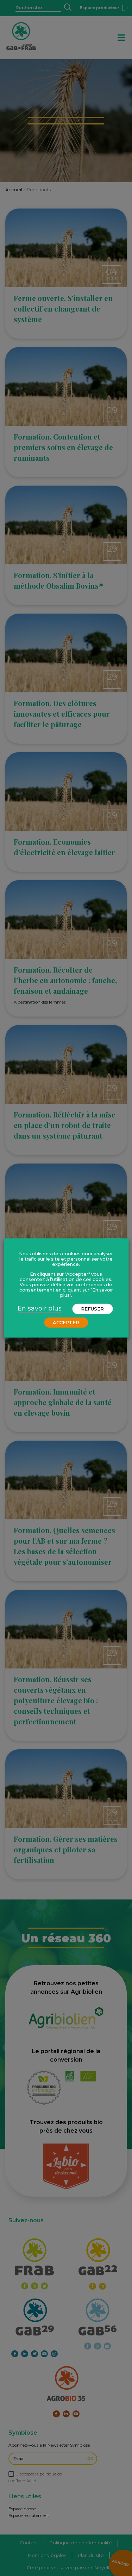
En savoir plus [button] (40, 1308)
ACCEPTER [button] (66, 1322)
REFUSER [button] (92, 1309)
